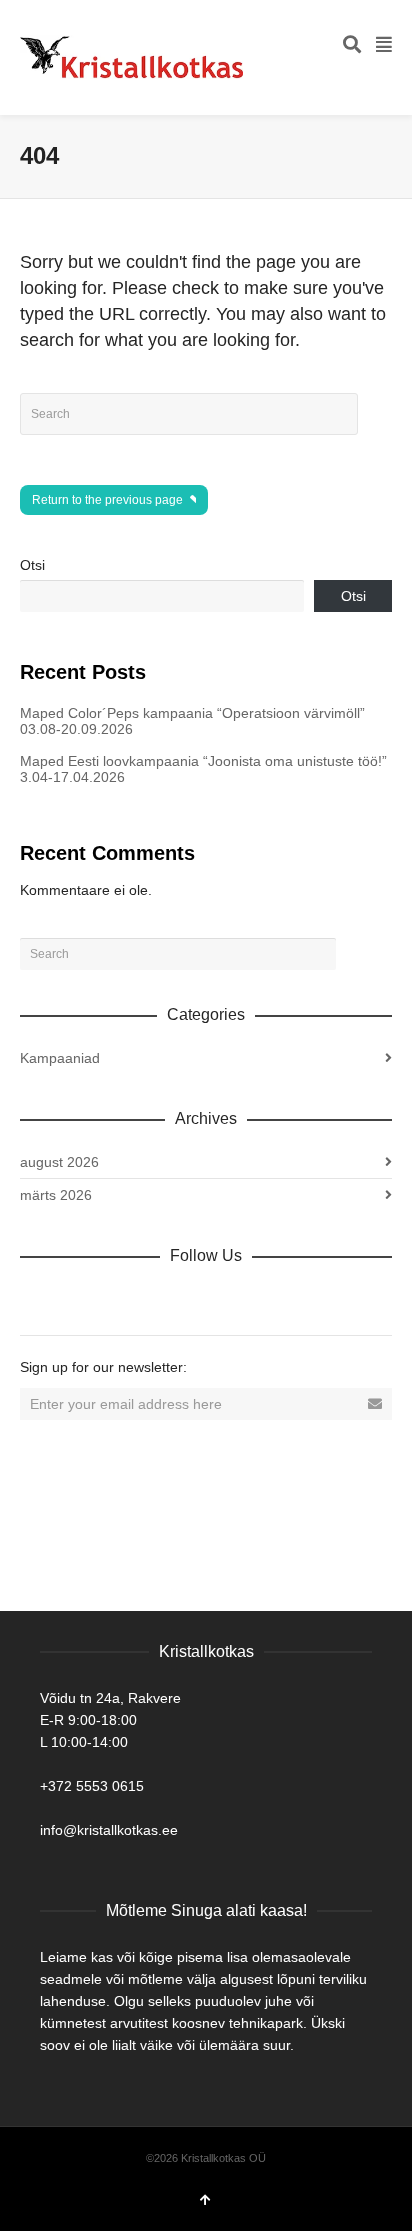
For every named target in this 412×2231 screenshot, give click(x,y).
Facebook (80, 1299)
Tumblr (256, 1299)
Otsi (32, 565)
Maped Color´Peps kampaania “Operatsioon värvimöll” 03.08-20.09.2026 (192, 721)
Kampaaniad (60, 1058)
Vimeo (168, 1299)
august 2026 (59, 1162)
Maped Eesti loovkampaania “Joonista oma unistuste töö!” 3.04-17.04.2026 (203, 769)
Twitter (124, 1299)
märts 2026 (56, 1195)
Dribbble (36, 1299)
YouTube (212, 1299)
